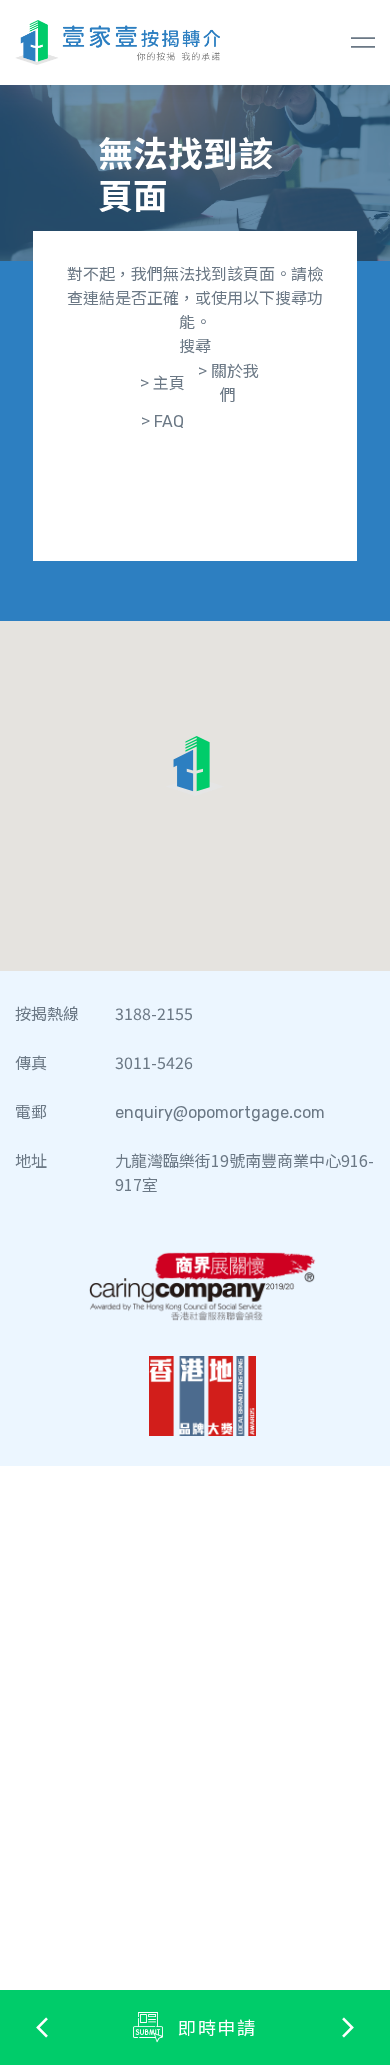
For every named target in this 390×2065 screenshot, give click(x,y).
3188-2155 (154, 1013)
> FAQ (162, 420)
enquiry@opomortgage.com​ (220, 1111)
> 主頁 (162, 382)
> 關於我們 (228, 382)
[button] (195, 766)
